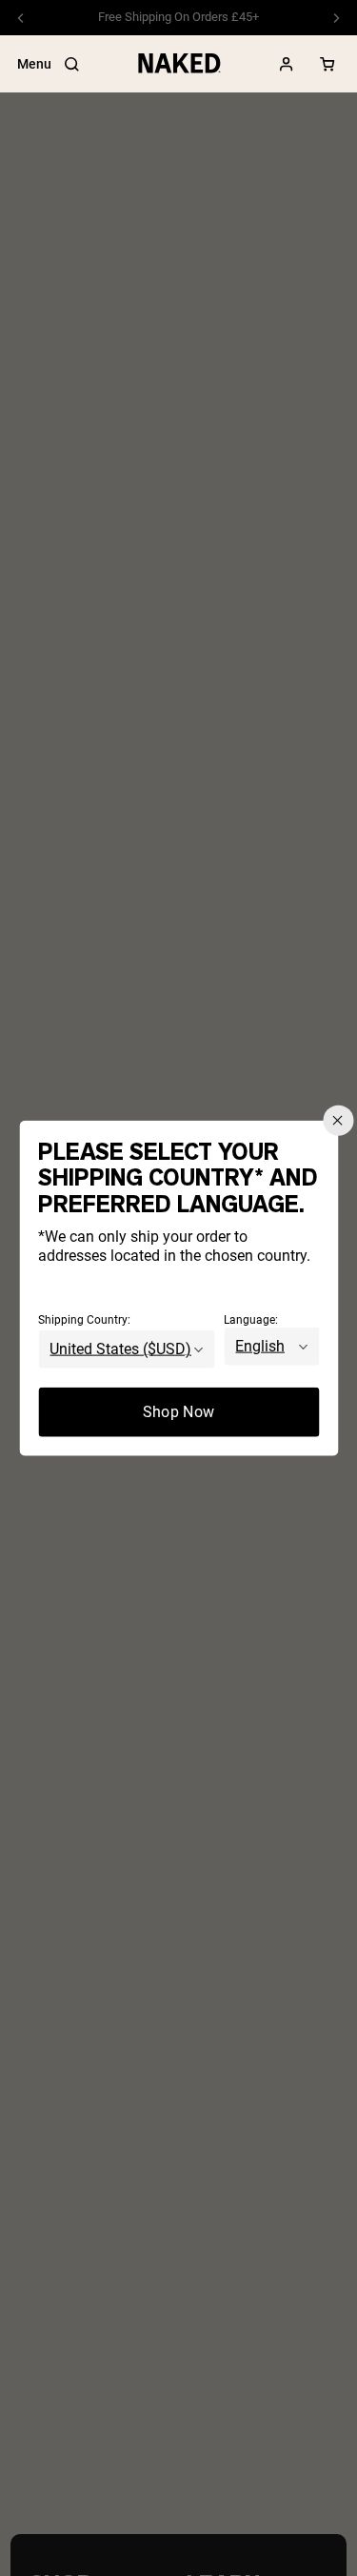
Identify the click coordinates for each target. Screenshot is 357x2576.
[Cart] (327, 64)
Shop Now (179, 1412)
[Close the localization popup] (338, 1120)
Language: (251, 1320)
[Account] (287, 64)
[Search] (71, 64)
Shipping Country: (84, 1320)
